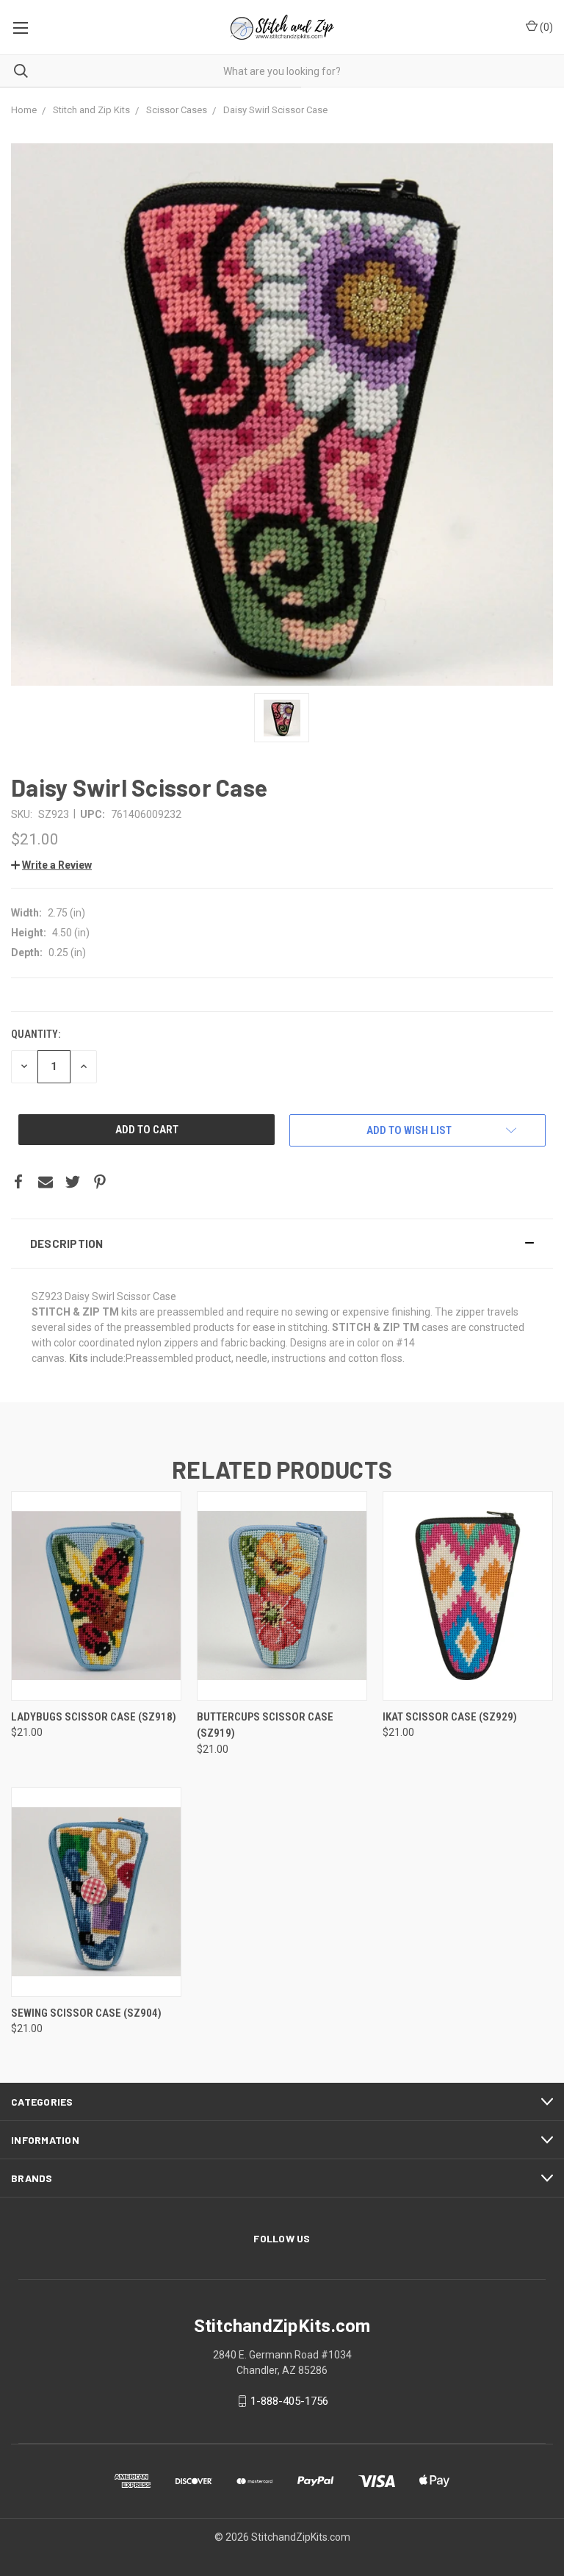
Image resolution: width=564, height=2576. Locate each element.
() (545, 27)
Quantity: (36, 1034)
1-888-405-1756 (289, 2401)
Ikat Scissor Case (450, 1717)
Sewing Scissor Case (86, 2013)
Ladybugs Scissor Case (94, 1717)
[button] (282, 1244)
